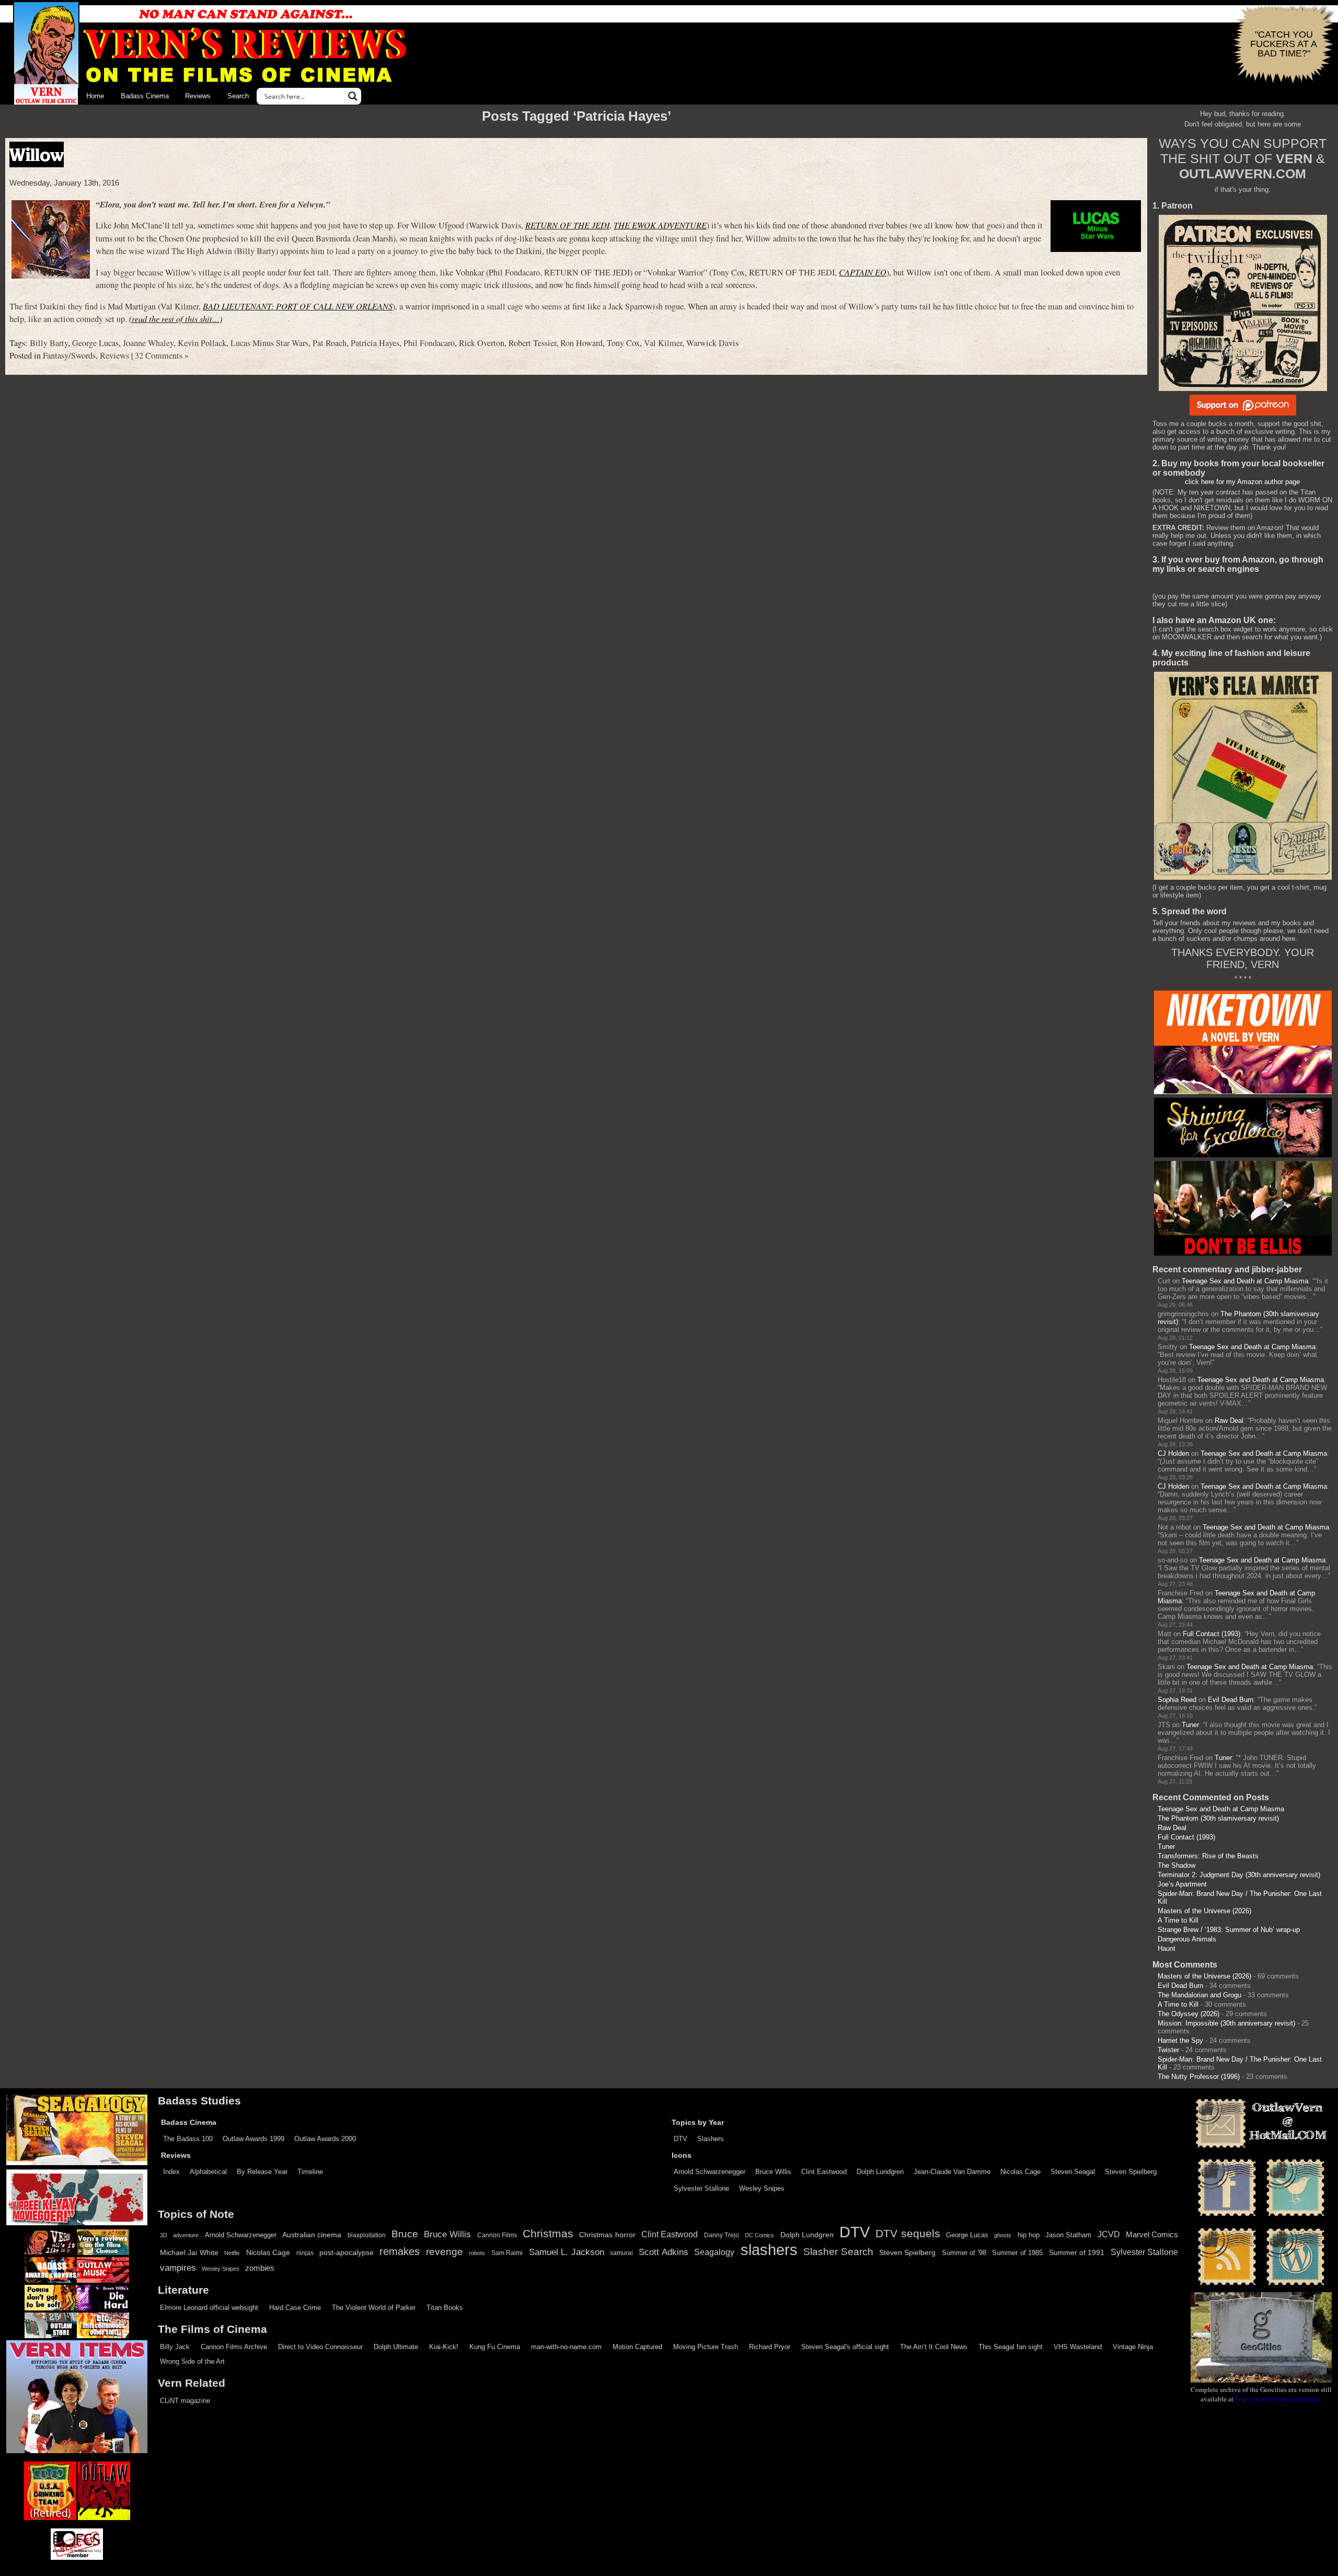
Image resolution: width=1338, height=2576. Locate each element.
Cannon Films (497, 2235)
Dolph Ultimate (396, 2347)
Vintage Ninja (1133, 2347)
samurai (621, 2253)
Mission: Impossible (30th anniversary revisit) (1226, 2023)
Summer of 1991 (1077, 2252)
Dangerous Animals (1187, 1939)
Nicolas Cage (1020, 2172)
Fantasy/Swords (69, 355)
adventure (186, 2235)
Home (95, 96)
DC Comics (759, 2235)
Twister (1168, 2050)
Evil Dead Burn (1231, 1700)
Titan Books (445, 2308)
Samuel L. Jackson (567, 2252)
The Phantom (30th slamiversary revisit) (1218, 1818)
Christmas (548, 2234)
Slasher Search (838, 2252)
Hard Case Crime (295, 2308)
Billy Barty (49, 343)
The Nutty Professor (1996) (1199, 2077)
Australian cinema (312, 2235)
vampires (178, 2268)
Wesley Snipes (762, 2188)
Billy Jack (175, 2347)
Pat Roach (330, 343)
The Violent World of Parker (374, 2308)
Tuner (1190, 1725)
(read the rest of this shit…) (176, 319)
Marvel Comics (1152, 2234)
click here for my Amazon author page (1242, 482)
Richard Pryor (770, 2347)
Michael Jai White (189, 2252)
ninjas (305, 2253)
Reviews (198, 96)
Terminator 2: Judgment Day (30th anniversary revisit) (1239, 1875)
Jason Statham (1068, 2235)
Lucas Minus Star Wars (269, 343)
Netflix (232, 2253)
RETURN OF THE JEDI (567, 225)
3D (164, 2235)
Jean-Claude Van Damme (952, 2172)
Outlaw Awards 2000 (325, 2139)
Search (238, 96)
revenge (445, 2252)
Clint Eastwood (824, 2172)
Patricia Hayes (375, 343)
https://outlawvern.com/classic (1278, 2399)
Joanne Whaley (148, 343)
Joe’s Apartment (1182, 1884)
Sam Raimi (507, 2253)
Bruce (405, 2234)
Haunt (1167, 1948)
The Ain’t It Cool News (934, 2347)
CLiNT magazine (185, 2401)
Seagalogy (714, 2252)
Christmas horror (607, 2235)
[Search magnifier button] (353, 96)
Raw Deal (1229, 1421)
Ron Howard (581, 343)
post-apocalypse (347, 2253)
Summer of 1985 (1017, 2253)
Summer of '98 (964, 2253)
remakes (400, 2251)
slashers (769, 2250)
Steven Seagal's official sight (845, 2347)
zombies (260, 2268)
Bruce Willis (773, 2172)
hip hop (1029, 2235)
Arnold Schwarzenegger (710, 2172)
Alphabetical (208, 2172)
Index (171, 2172)
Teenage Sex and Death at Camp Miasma (1245, 1281)
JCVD (1109, 2234)
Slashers (711, 2139)
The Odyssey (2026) (1189, 2014)
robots (477, 2253)
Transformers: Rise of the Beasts (1208, 1856)
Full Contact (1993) (1212, 1634)
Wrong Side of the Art (192, 2361)
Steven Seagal (1073, 2172)
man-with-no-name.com (566, 2347)
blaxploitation (367, 2235)
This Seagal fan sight (1011, 2347)
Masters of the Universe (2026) (1204, 1911)
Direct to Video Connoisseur (320, 2347)
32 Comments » (162, 355)
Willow (37, 154)
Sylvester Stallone (701, 2188)
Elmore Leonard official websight (209, 2308)
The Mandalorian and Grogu (1199, 1995)
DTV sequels (908, 2233)
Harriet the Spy (1180, 2040)
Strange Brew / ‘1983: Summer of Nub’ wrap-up (1229, 1930)
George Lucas (95, 343)
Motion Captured (637, 2347)
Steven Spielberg (1131, 2172)
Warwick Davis (712, 343)
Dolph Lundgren (880, 2172)
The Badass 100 (188, 2139)
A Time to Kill (1178, 1920)
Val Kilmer (663, 343)
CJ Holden (1173, 1453)
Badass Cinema (145, 96)
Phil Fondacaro (429, 343)
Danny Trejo (722, 2235)
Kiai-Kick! (444, 2347)
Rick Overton (482, 343)
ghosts (1003, 2235)
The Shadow (1176, 1865)
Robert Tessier (532, 343)
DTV (680, 2139)
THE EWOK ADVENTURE (660, 225)
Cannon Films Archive (234, 2347)
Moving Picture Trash (706, 2347)
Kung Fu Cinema (495, 2347)
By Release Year (262, 2172)
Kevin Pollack (202, 343)
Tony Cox (623, 343)
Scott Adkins (663, 2252)
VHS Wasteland (1078, 2347)
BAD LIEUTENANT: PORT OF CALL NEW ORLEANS (298, 306)
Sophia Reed (1177, 1700)
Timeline (310, 2172)
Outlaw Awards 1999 (253, 2139)
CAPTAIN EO (863, 272)
